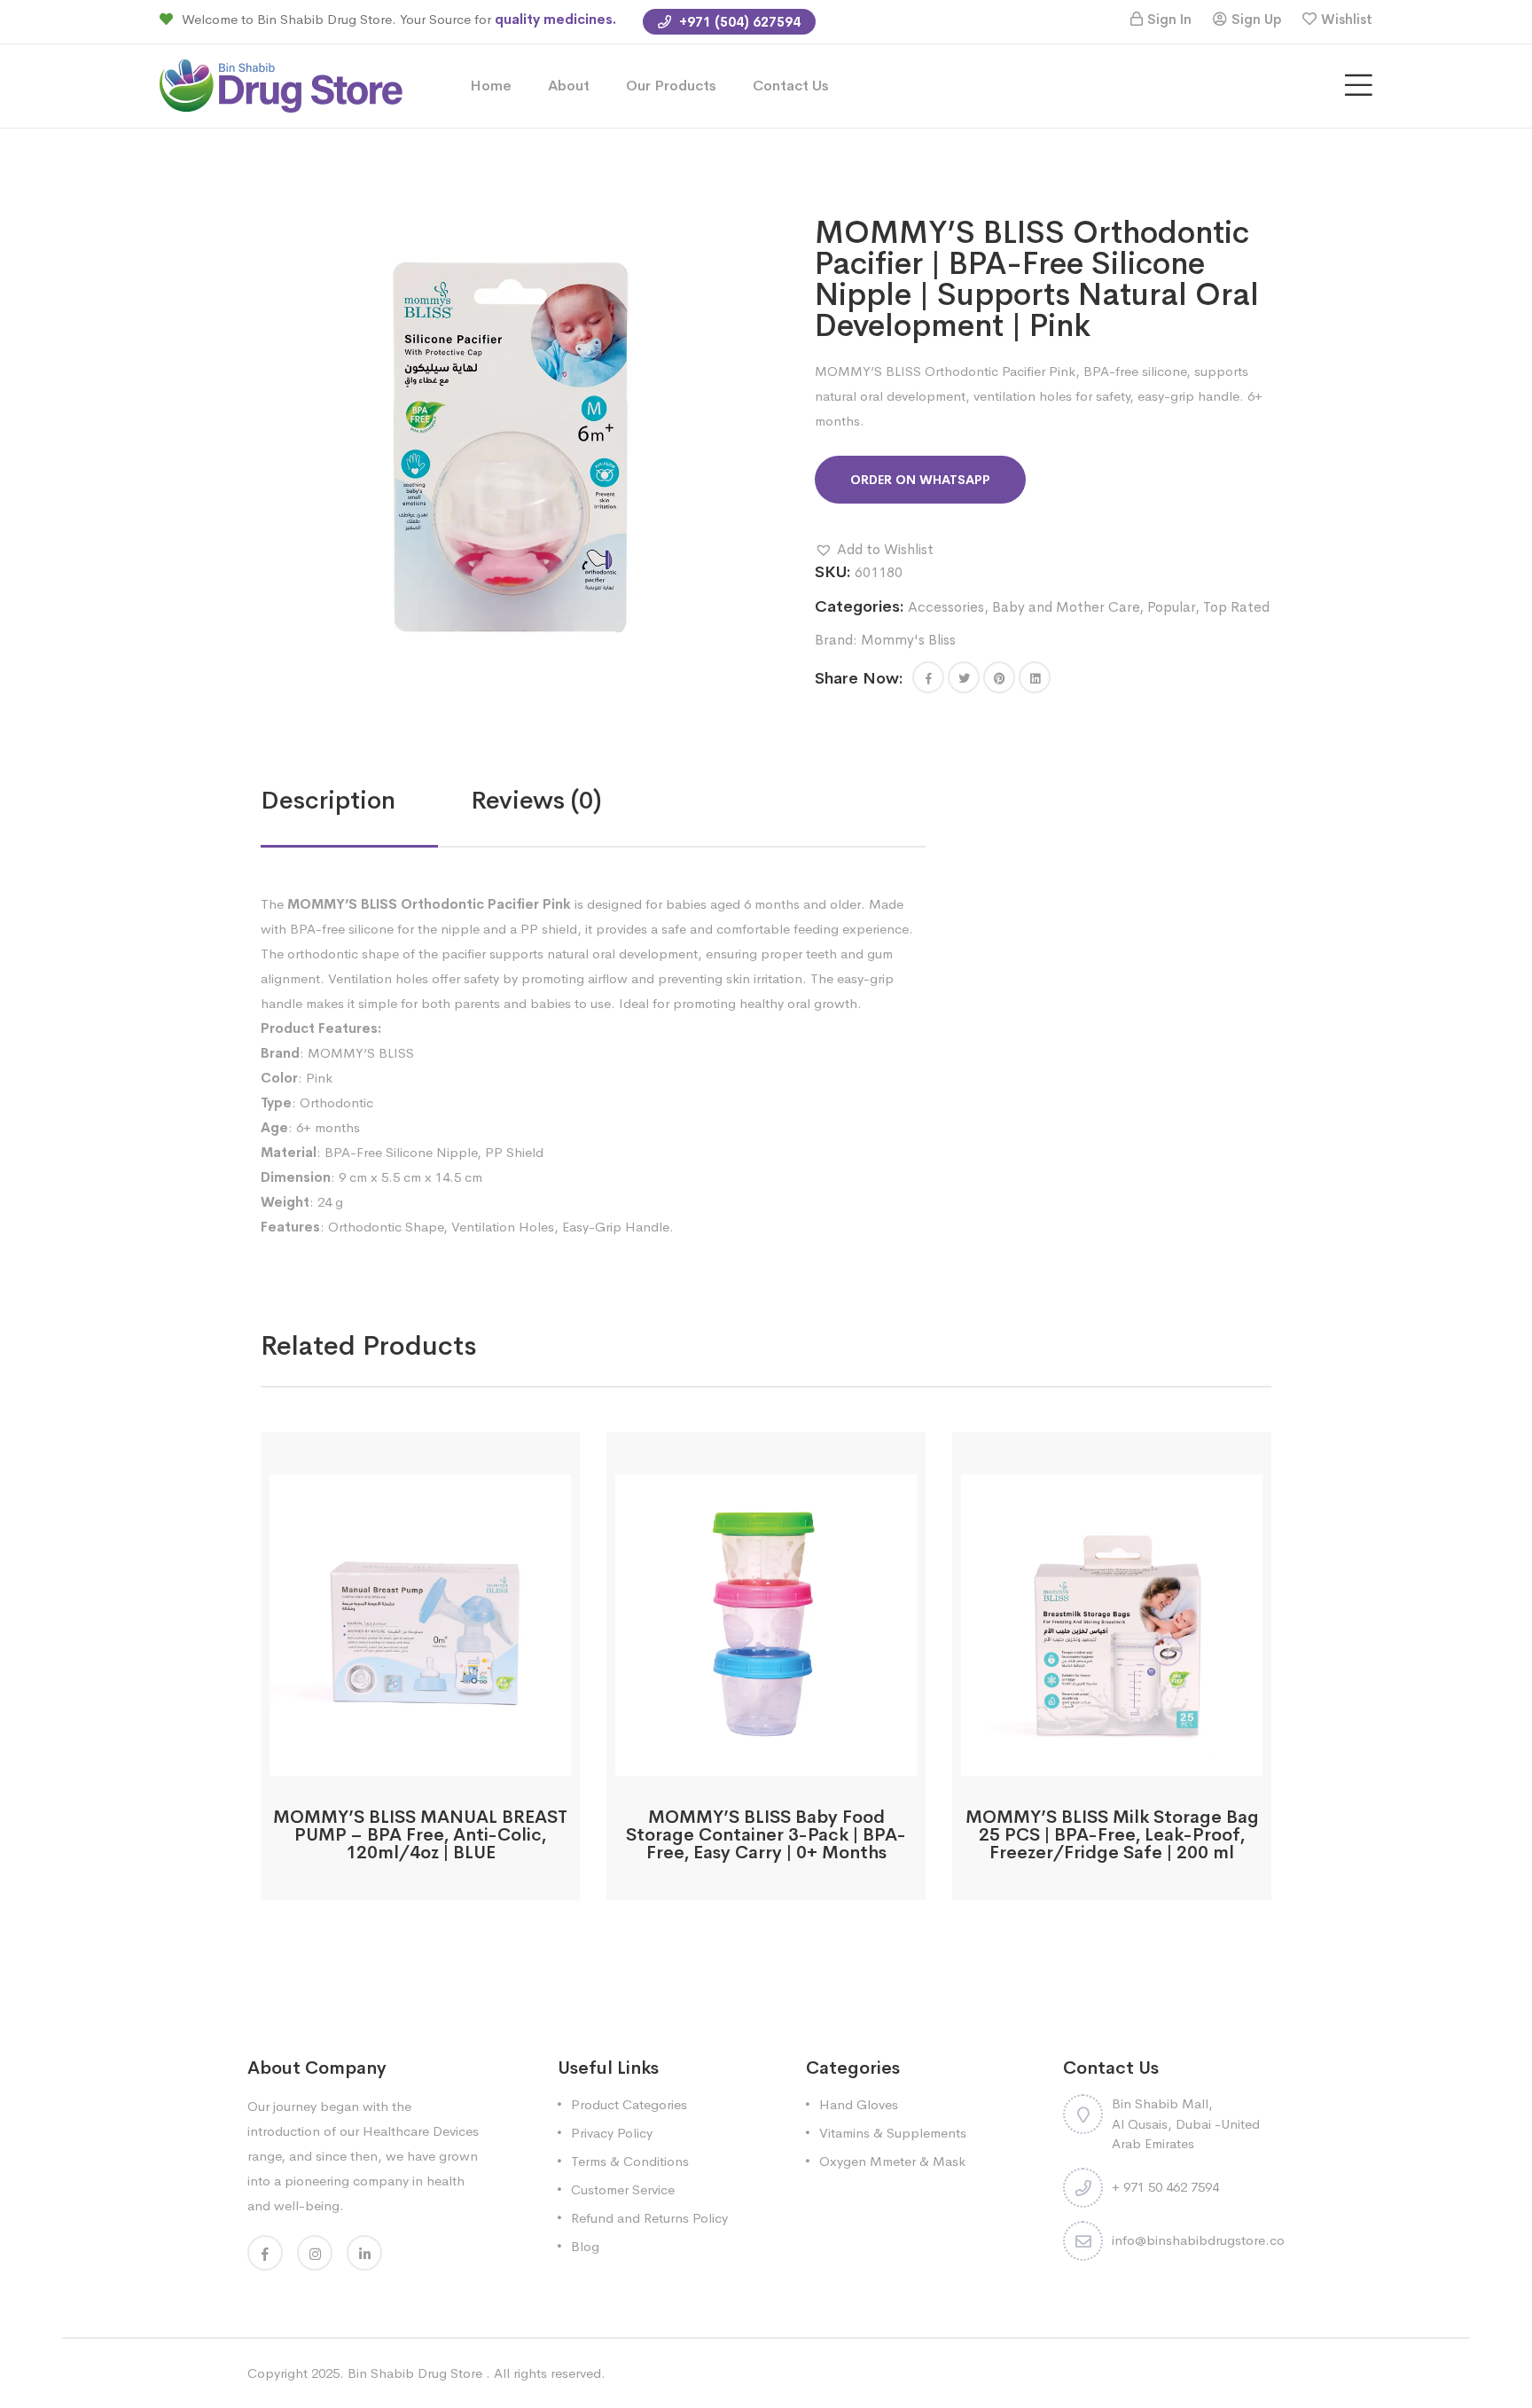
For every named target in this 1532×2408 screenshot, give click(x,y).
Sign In (1169, 19)
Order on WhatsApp (920, 480)
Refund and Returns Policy (649, 2218)
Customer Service (623, 2189)
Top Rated (1236, 607)
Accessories (946, 607)
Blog (585, 2246)
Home (491, 86)
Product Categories (629, 2104)
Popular (1171, 607)
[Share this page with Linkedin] (1035, 677)
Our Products (671, 86)
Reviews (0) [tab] (536, 800)
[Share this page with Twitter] (964, 677)
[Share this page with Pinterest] (999, 677)
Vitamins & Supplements (893, 2133)
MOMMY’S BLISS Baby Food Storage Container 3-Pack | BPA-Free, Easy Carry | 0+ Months (766, 1835)
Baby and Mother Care (1066, 607)
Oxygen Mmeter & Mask (892, 2161)
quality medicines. (555, 19)
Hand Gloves (859, 2104)
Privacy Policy (612, 2133)
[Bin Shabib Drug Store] (281, 85)
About (569, 86)
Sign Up (1256, 19)
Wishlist (1347, 19)
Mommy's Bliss (908, 640)
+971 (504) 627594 (738, 22)
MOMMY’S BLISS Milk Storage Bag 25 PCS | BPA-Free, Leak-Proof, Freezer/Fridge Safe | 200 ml (1112, 1835)
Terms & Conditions (630, 2161)
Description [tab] (328, 800)
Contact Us (791, 86)
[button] (874, 550)
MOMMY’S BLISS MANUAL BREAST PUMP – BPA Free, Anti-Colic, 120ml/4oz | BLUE (420, 1835)
